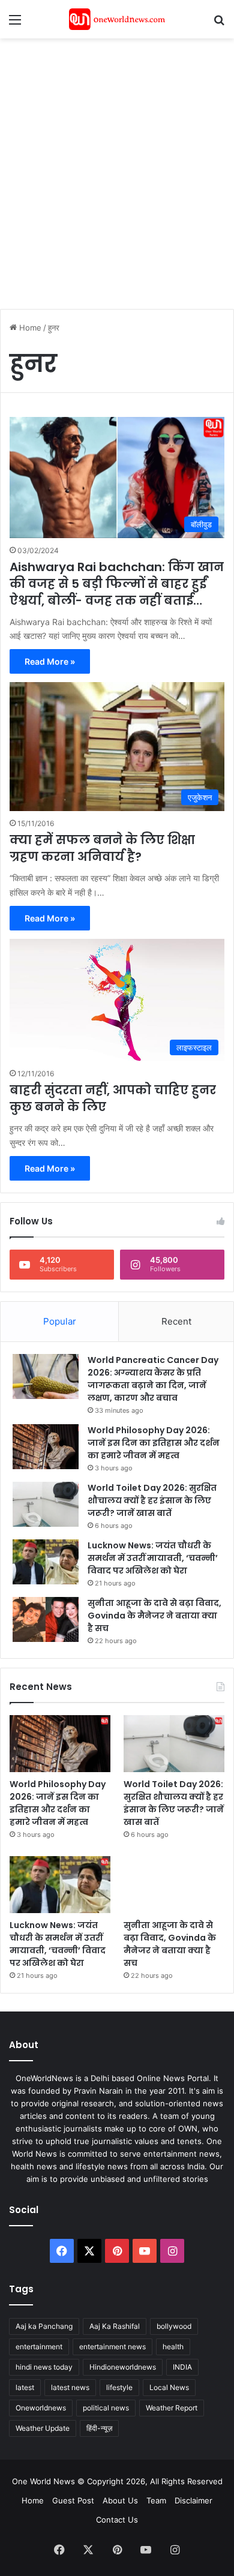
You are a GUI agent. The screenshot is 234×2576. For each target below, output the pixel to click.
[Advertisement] (117, 167)
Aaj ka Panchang (44, 2326)
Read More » (50, 661)
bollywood (174, 2326)
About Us (120, 2500)
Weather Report (172, 2408)
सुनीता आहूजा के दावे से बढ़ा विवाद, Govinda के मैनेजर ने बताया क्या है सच (154, 1616)
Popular (60, 1321)
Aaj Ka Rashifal (115, 2326)
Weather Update (43, 2428)
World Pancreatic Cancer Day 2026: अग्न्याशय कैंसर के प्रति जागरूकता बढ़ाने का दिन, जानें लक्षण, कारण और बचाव (153, 1379)
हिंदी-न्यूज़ (99, 2428)
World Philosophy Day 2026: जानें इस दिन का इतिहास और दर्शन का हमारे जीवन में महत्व (154, 1443)
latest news (70, 2387)
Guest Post (73, 2500)
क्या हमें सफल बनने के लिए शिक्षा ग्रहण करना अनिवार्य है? (102, 848)
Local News (169, 2387)
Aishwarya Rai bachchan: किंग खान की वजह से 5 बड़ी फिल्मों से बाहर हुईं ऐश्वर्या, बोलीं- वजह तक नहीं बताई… (117, 584)
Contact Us (117, 2520)
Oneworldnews (41, 2408)
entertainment (39, 2347)
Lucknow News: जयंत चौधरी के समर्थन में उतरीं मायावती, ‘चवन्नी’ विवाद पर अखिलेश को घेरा (153, 1558)
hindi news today (44, 2367)
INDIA (182, 2367)
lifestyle (119, 2387)
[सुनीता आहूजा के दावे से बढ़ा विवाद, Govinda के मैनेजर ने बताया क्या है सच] (46, 1619)
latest (25, 2387)
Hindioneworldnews (123, 2367)
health (173, 2347)
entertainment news (112, 2347)
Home (29, 328)
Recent (176, 1321)
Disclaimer (193, 2500)
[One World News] (117, 19)
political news (106, 2408)
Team (156, 2500)
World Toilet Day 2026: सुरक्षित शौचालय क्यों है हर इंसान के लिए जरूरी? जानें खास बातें (152, 1500)
